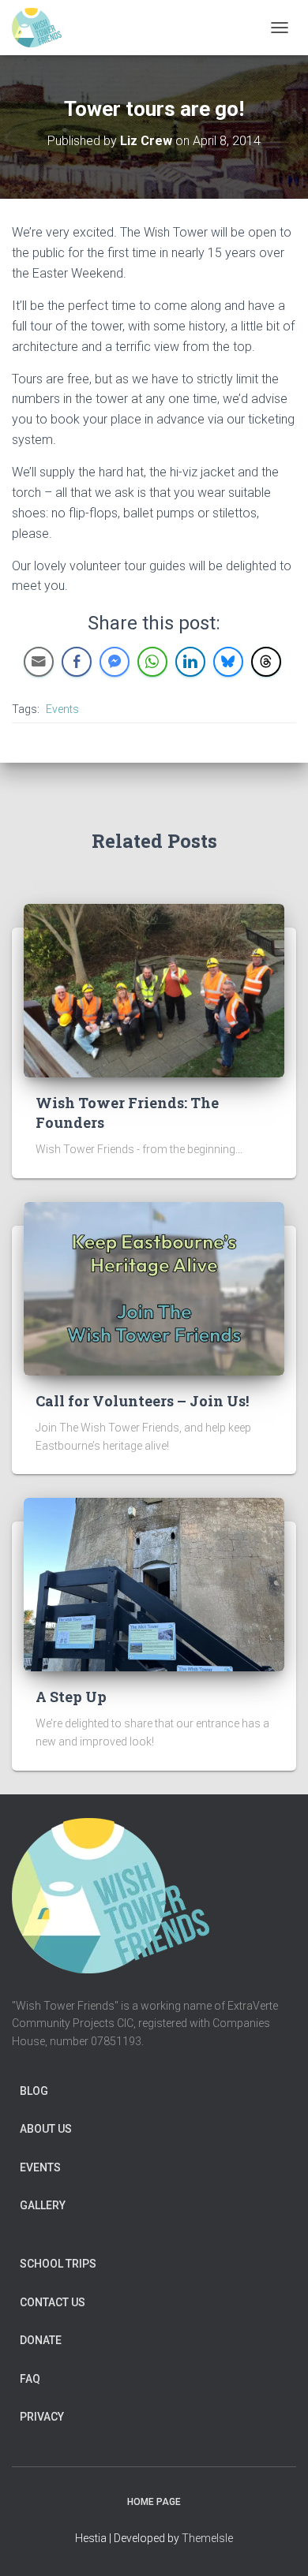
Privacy (42, 2417)
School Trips (58, 2264)
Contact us (53, 2302)
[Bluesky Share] (228, 662)
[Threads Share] (266, 662)
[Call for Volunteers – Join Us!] (154, 1287)
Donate (41, 2340)
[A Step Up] (154, 1584)
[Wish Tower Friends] (43, 28)
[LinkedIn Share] (190, 662)
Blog (34, 2091)
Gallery (43, 2205)
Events (62, 709)
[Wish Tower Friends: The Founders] (154, 989)
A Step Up (71, 1697)
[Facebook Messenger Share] (115, 662)
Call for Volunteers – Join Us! (142, 1401)
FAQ (30, 2379)
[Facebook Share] (77, 662)
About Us (46, 2129)
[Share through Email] (39, 662)
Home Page (154, 2502)
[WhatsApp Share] (152, 662)
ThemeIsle (207, 2538)
